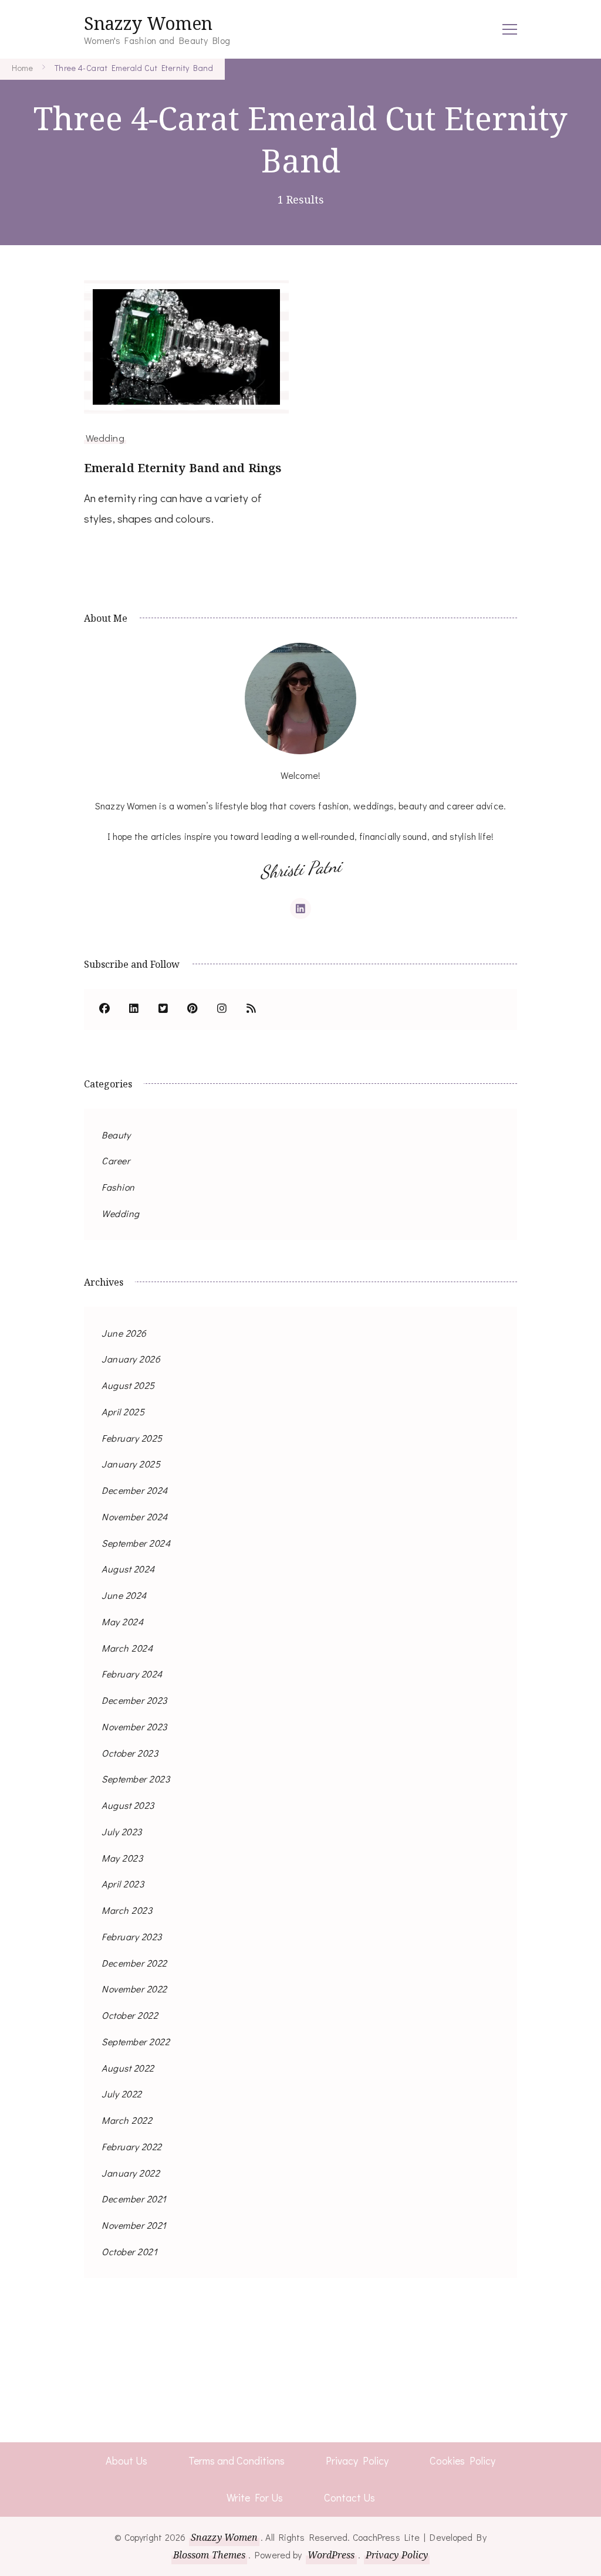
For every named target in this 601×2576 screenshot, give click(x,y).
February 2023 (132, 1936)
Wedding (105, 438)
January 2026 (131, 1359)
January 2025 (131, 1464)
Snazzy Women (148, 23)
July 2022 (122, 2094)
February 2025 (132, 1438)
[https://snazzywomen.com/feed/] (251, 1009)
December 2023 (134, 1700)
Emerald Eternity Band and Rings (183, 468)
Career (116, 1160)
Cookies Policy (462, 2460)
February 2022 (132, 2146)
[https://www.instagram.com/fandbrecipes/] (222, 1009)
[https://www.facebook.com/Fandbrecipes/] (104, 1009)
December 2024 (135, 1490)
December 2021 (134, 2199)
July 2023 (122, 1831)
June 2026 (124, 1333)
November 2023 (134, 1726)
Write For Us (255, 2497)
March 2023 (127, 1910)
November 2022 (134, 1989)
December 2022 (134, 1963)
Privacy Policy (357, 2460)
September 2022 (136, 2041)
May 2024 (122, 1621)
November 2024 (135, 1516)
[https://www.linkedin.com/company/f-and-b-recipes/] (134, 1009)
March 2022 (127, 2120)
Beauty (116, 1135)
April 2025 (123, 1411)
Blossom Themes (209, 2555)
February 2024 (132, 1674)
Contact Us (350, 2497)
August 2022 (128, 2068)
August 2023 (128, 1805)
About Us (126, 2460)
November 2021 (134, 2225)
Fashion (118, 1187)
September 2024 (136, 1543)
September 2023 (136, 1779)
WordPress (331, 2555)
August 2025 (128, 1385)
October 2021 (129, 2251)
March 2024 (127, 1648)
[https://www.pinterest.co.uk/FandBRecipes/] (193, 1009)
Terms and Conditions (237, 2460)
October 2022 (130, 2015)
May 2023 (122, 1858)
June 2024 (124, 1595)
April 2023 (123, 1884)
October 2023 (130, 1753)
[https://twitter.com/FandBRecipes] (163, 1009)
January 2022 (131, 2173)
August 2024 (128, 1569)
